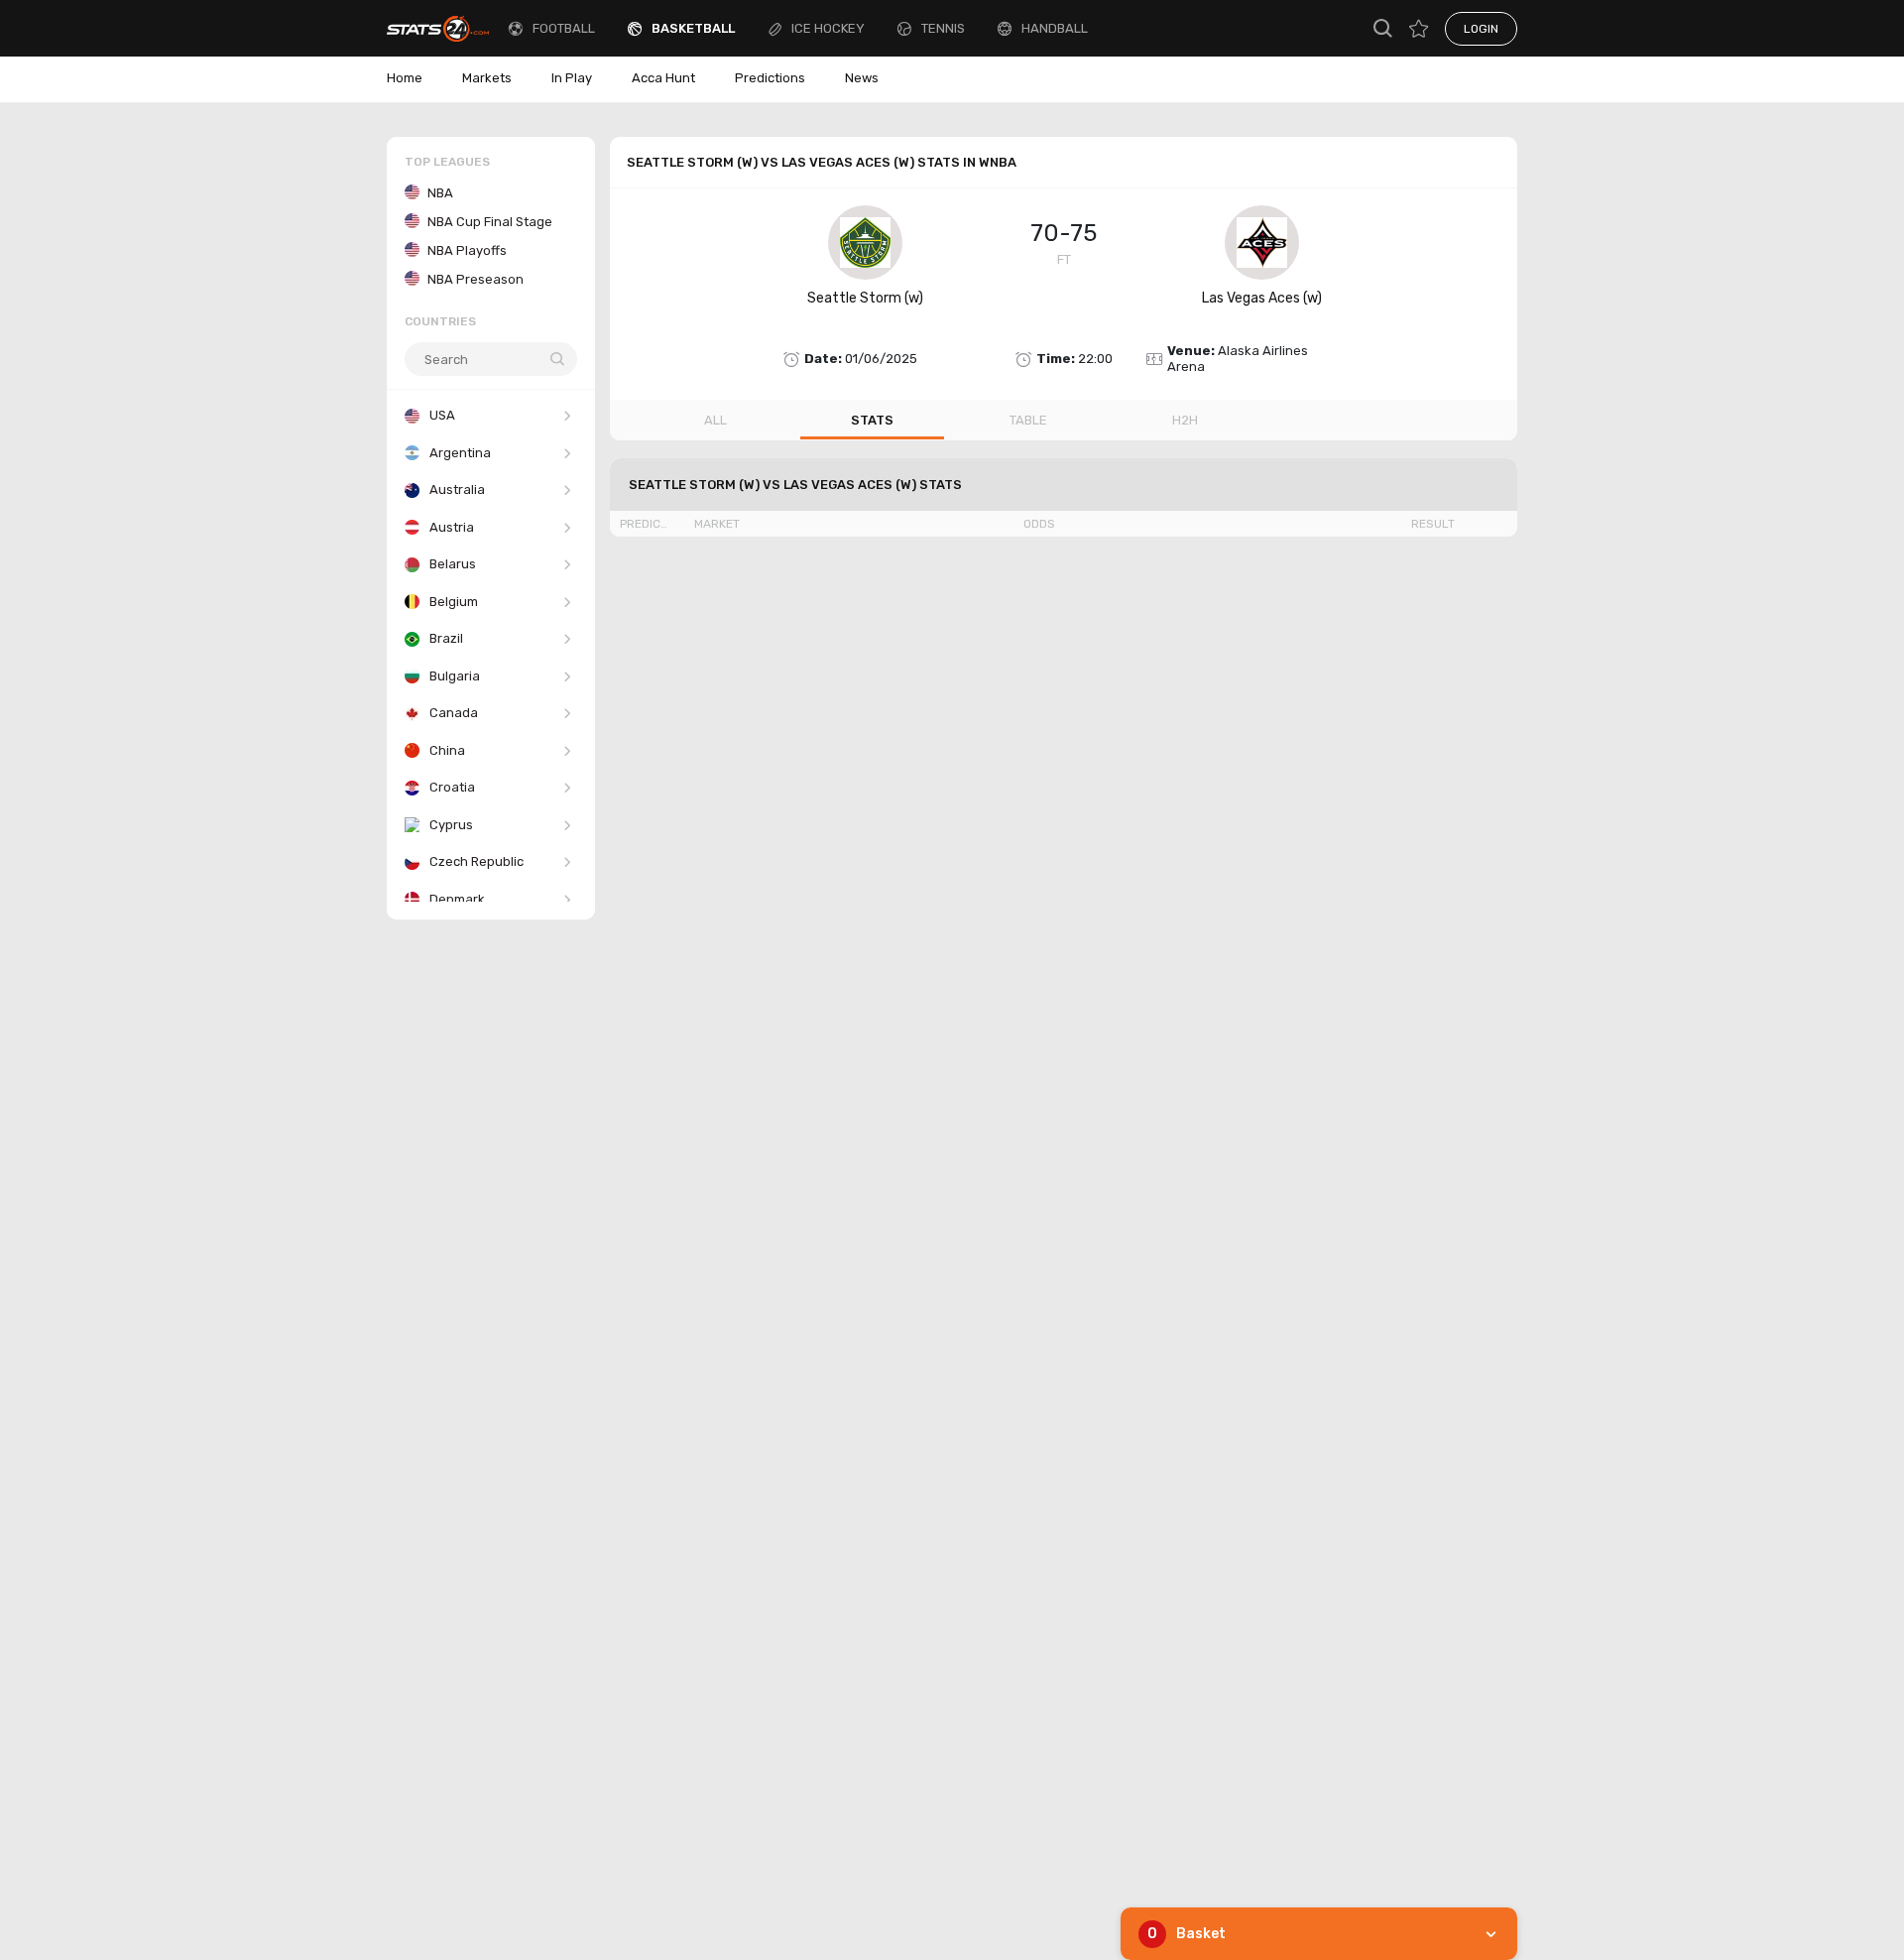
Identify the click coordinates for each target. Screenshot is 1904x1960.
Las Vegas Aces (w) (1262, 298)
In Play (572, 78)
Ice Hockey (828, 28)
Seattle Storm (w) (865, 298)
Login (1481, 29)
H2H (1185, 420)
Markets (487, 78)
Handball (1055, 28)
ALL (715, 420)
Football (564, 28)
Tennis (943, 28)
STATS (872, 420)
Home (405, 78)
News (862, 78)
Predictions (770, 78)
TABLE (1028, 420)
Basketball (693, 28)
